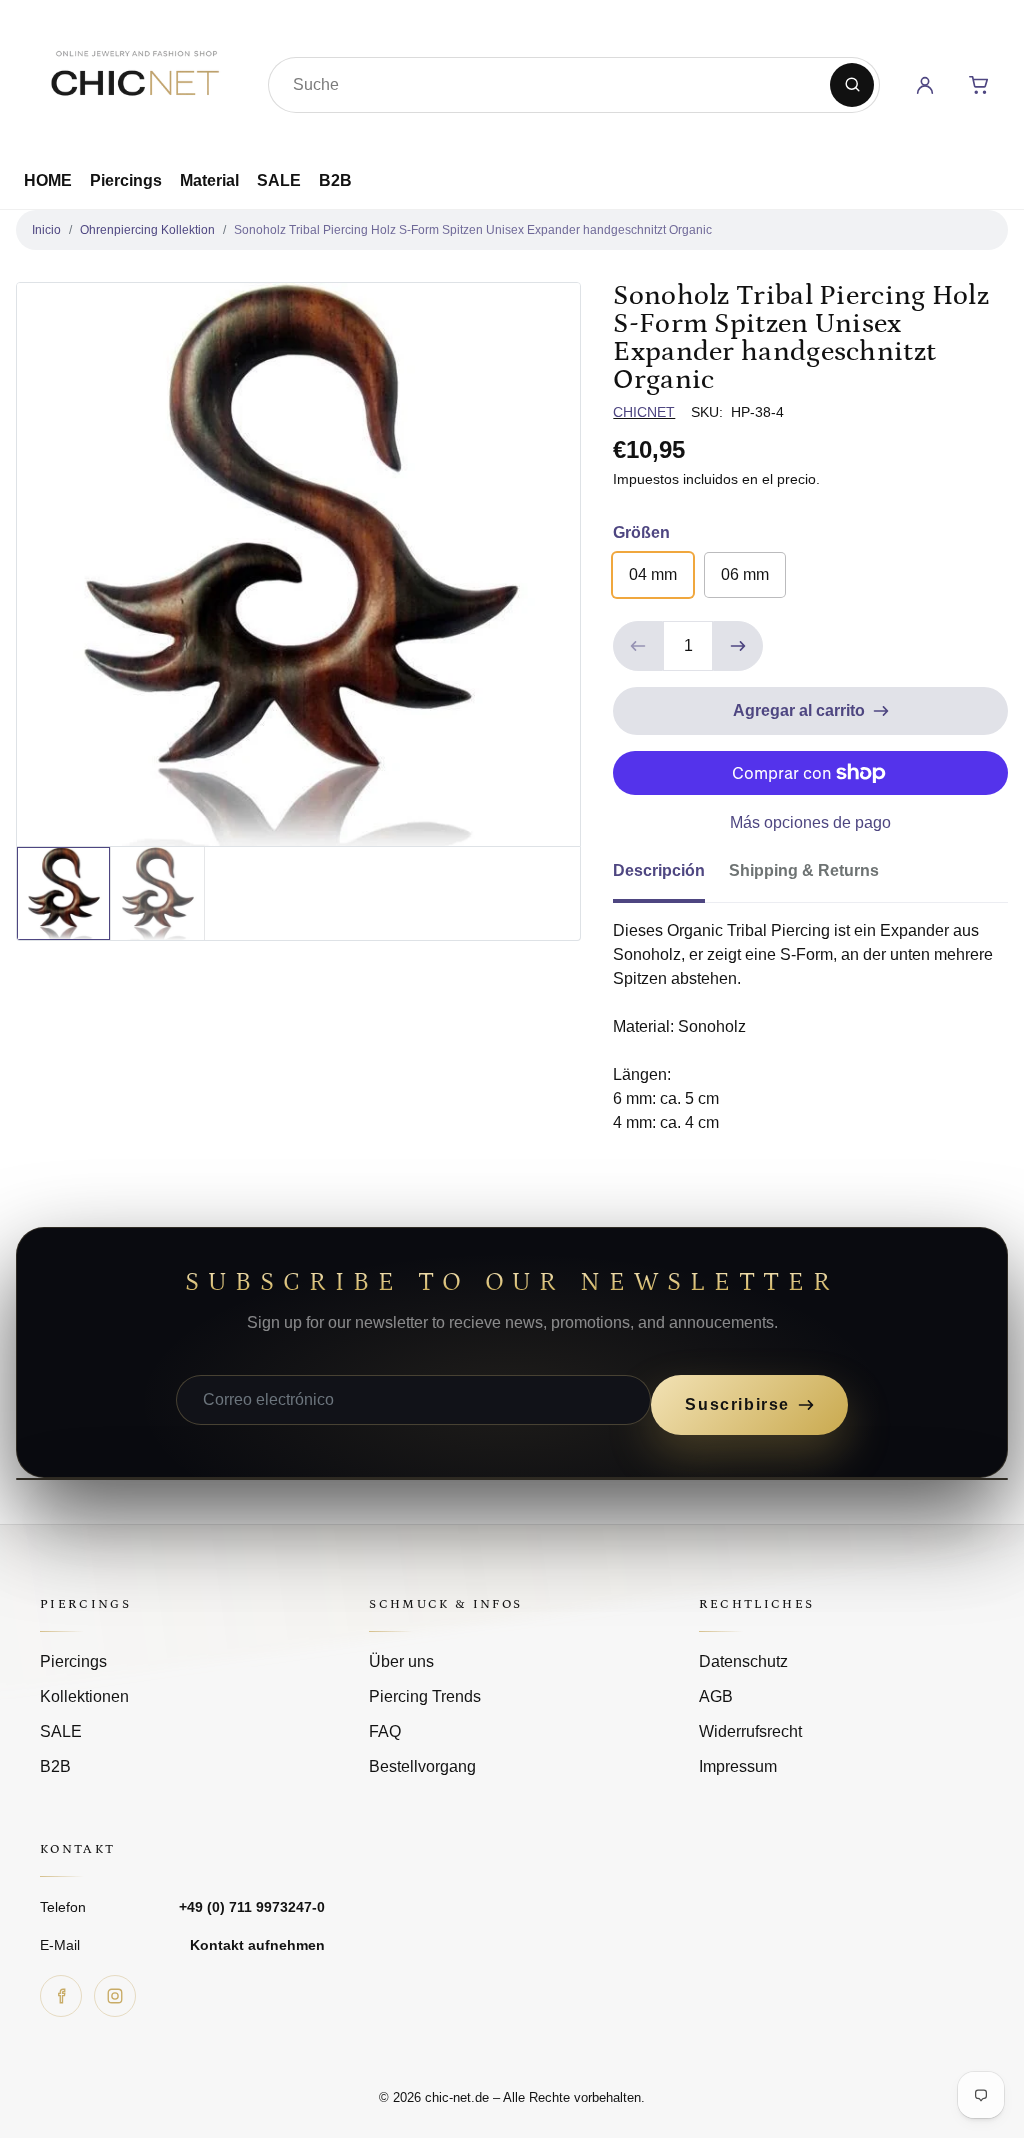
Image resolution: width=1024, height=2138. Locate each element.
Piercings (126, 180)
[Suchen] (852, 85)
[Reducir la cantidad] (638, 646)
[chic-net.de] (134, 81)
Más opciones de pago (810, 822)
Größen (641, 532)
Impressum (738, 1766)
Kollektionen (84, 1696)
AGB (716, 1696)
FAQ (385, 1731)
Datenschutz (743, 1661)
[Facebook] (61, 1996)
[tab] (671, 877)
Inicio (46, 230)
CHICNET (644, 412)
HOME (48, 180)
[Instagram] (115, 1996)
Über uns (401, 1661)
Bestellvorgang (422, 1766)
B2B (335, 180)
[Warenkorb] (979, 85)
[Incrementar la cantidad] (738, 646)
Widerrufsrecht (750, 1731)
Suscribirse (737, 1404)
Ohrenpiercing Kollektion (147, 230)
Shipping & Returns (804, 870)
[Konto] (925, 85)
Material (209, 180)
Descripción (659, 870)
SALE (279, 180)
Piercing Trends (425, 1696)
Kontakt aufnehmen (257, 1945)
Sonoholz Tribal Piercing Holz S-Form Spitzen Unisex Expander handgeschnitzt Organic (473, 230)
